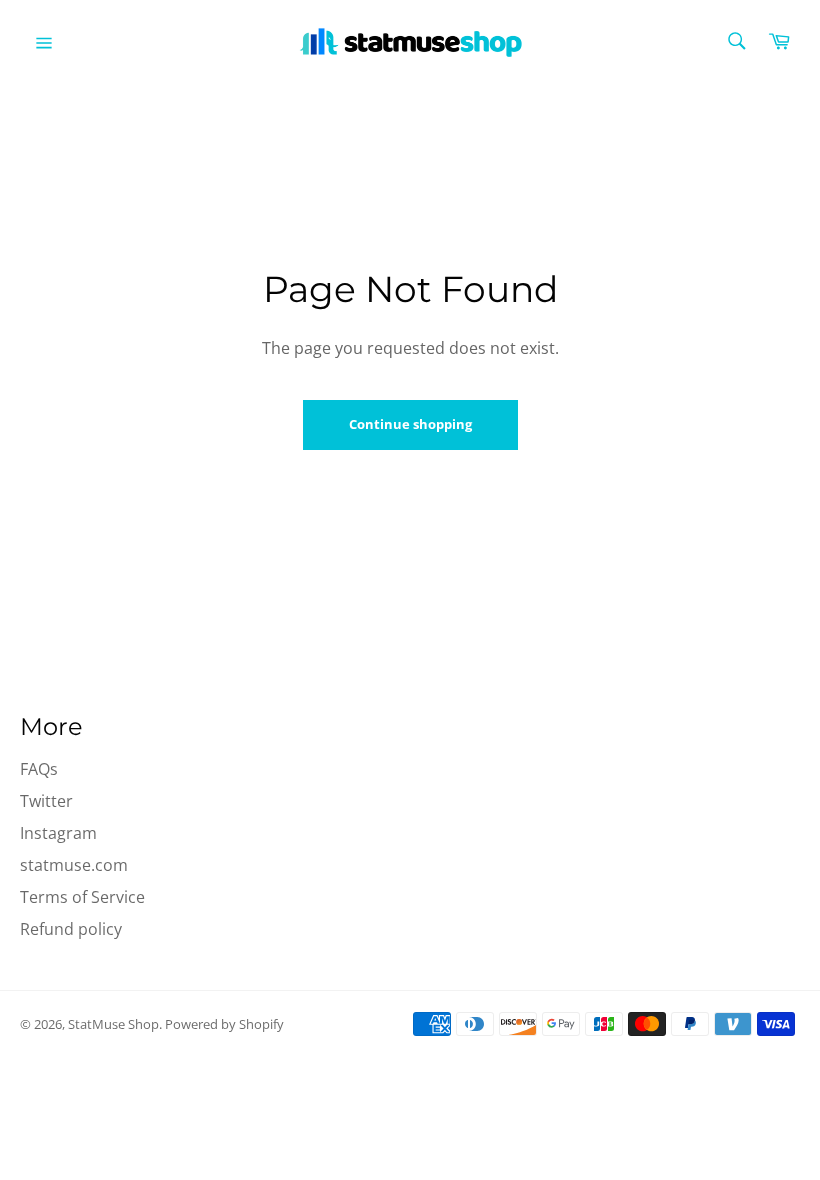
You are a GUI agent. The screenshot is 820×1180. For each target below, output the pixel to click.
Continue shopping (410, 424)
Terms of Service (82, 897)
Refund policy (71, 929)
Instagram (58, 833)
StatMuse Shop (113, 1024)
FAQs (39, 769)
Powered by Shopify (224, 1024)
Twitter (46, 801)
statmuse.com (74, 865)
